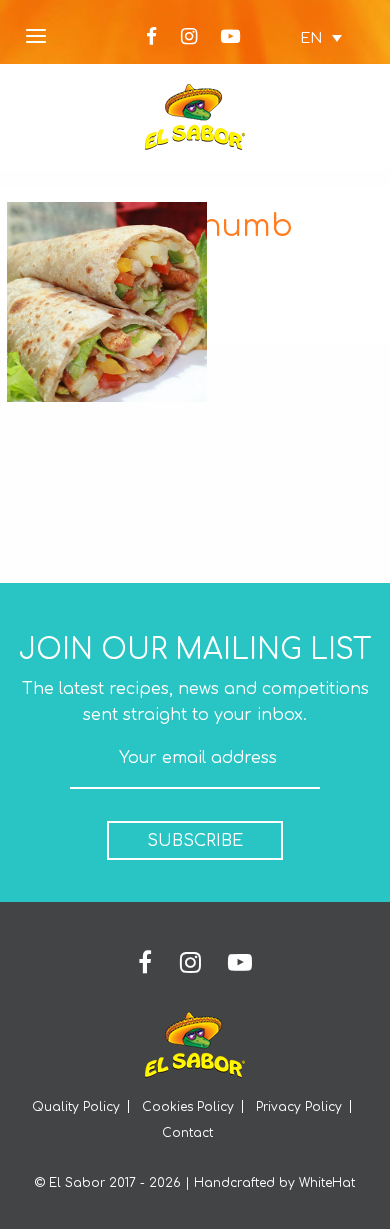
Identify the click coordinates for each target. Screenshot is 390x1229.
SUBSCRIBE (195, 841)
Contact (187, 1133)
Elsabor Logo (195, 117)
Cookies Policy (188, 1107)
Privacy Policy (299, 1107)
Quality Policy (76, 1107)
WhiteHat (327, 1183)
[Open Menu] (36, 37)
